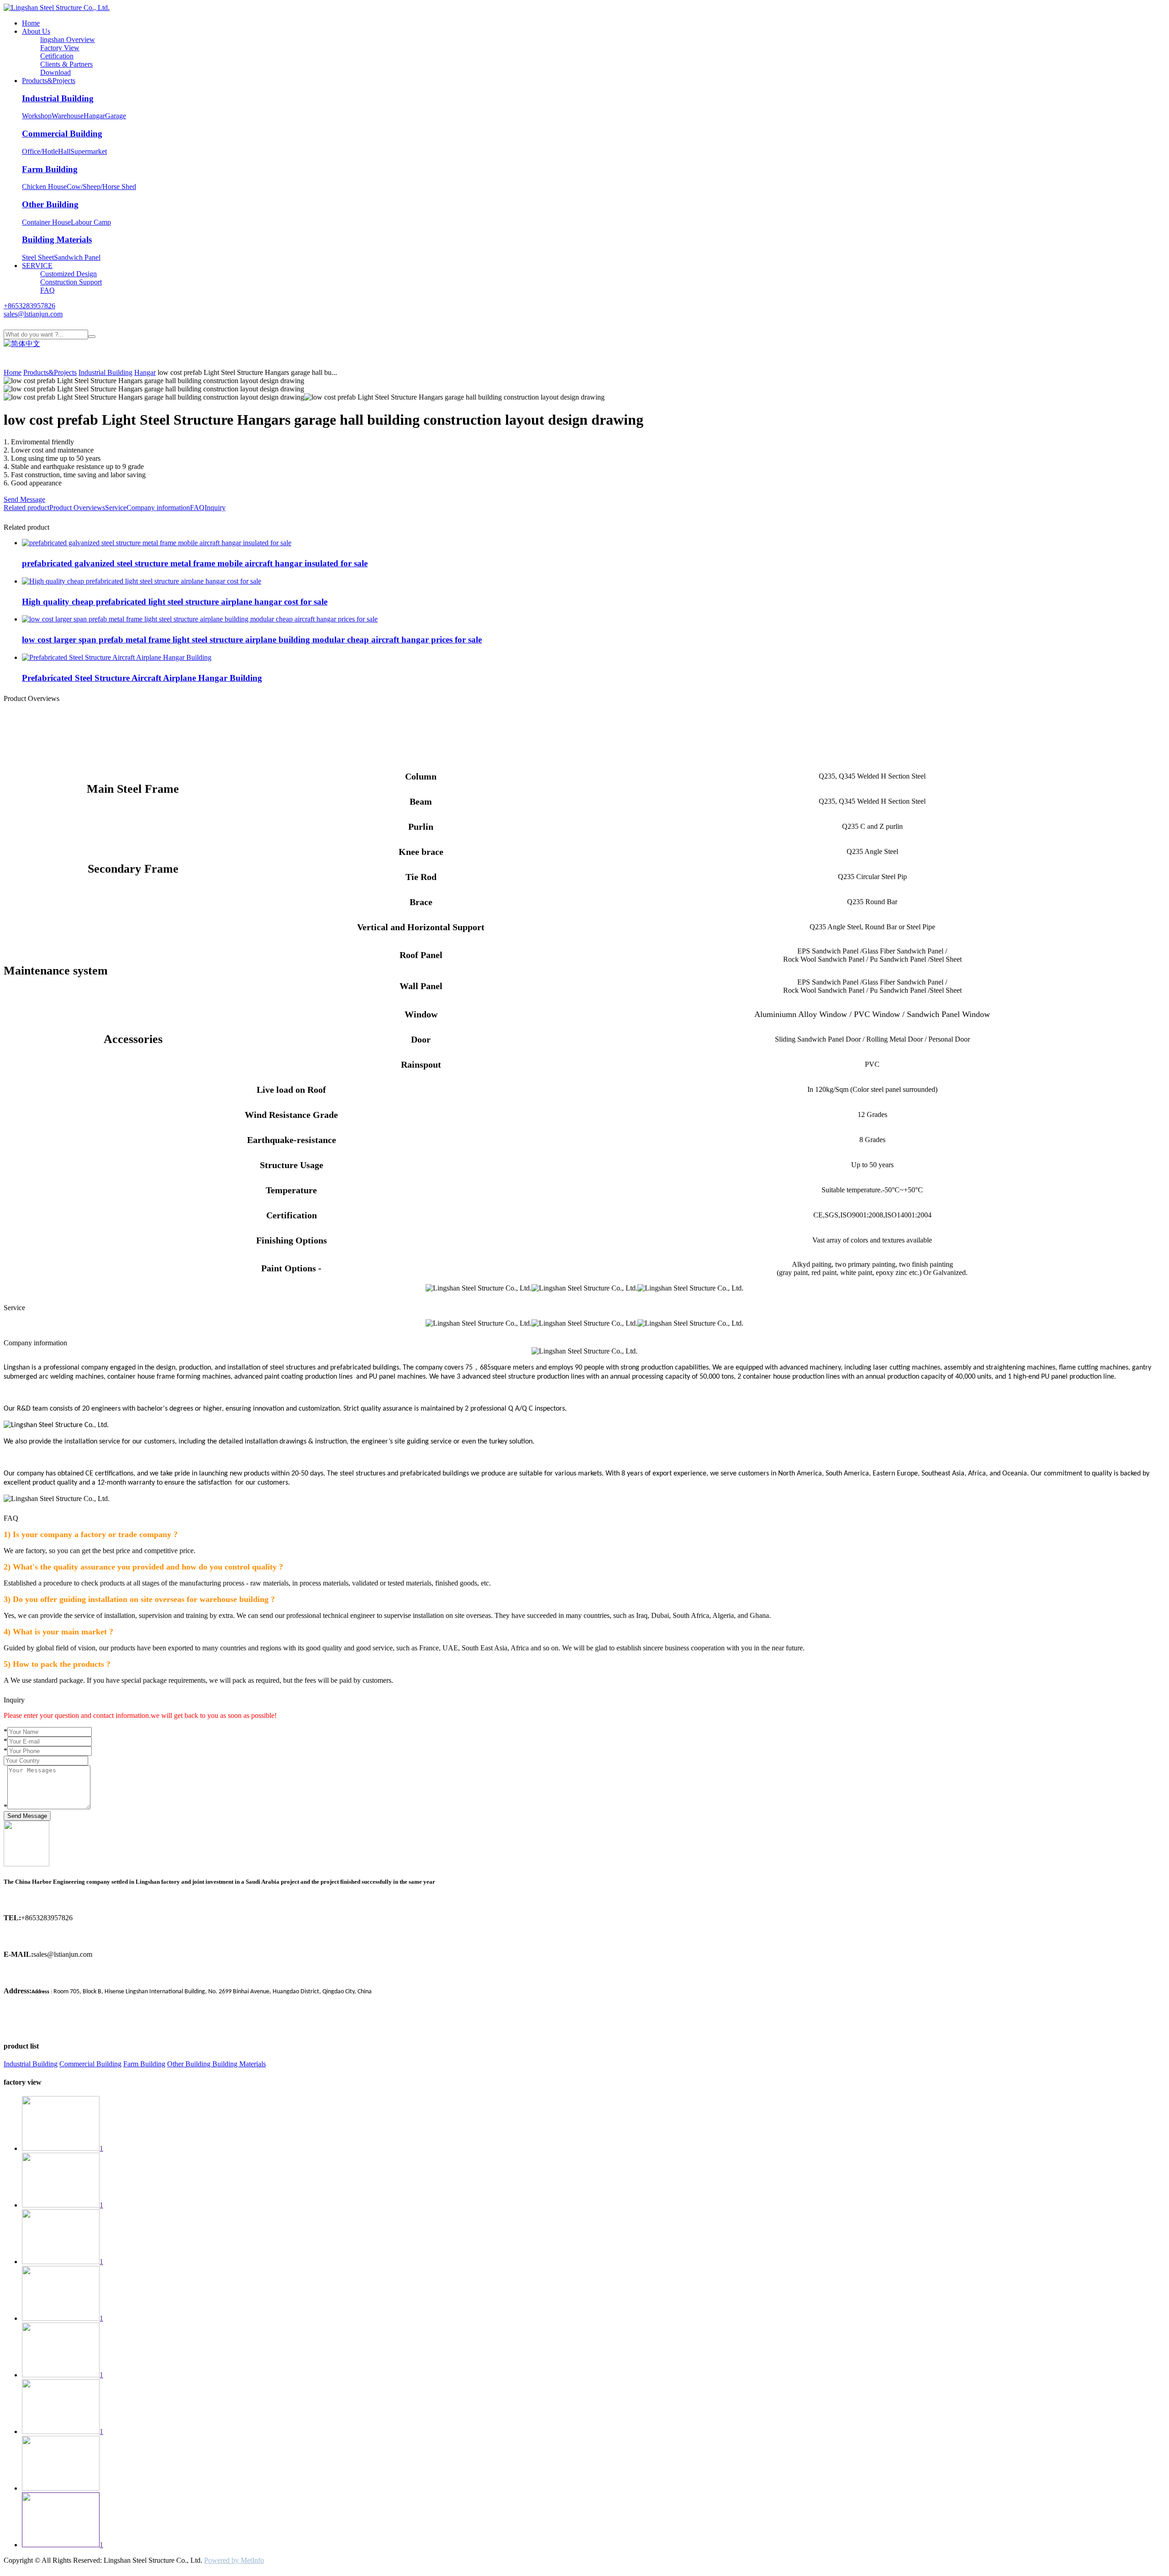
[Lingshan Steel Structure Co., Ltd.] (57, 8)
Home (31, 23)
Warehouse (68, 116)
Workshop (37, 116)
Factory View (60, 48)
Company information (158, 508)
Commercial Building (62, 134)
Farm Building (50, 169)
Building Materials (57, 240)
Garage (116, 116)
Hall (64, 151)
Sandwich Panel (77, 257)
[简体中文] (22, 344)
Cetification (57, 56)
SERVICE (37, 266)
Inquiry (215, 508)
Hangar (94, 116)
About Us (36, 31)
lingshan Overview (68, 40)
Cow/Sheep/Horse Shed (101, 187)
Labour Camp (91, 222)
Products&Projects (49, 81)
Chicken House (44, 187)
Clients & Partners (66, 64)
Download (55, 72)
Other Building (50, 204)
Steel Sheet (38, 257)
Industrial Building (58, 98)
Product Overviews (77, 508)
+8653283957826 (29, 306)
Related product (26, 508)
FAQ (47, 290)
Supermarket (89, 151)
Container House (46, 222)
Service (116, 508)
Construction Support (71, 282)
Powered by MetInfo (234, 2560)
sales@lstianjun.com (33, 314)
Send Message (24, 499)
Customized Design (68, 274)
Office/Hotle (40, 151)
